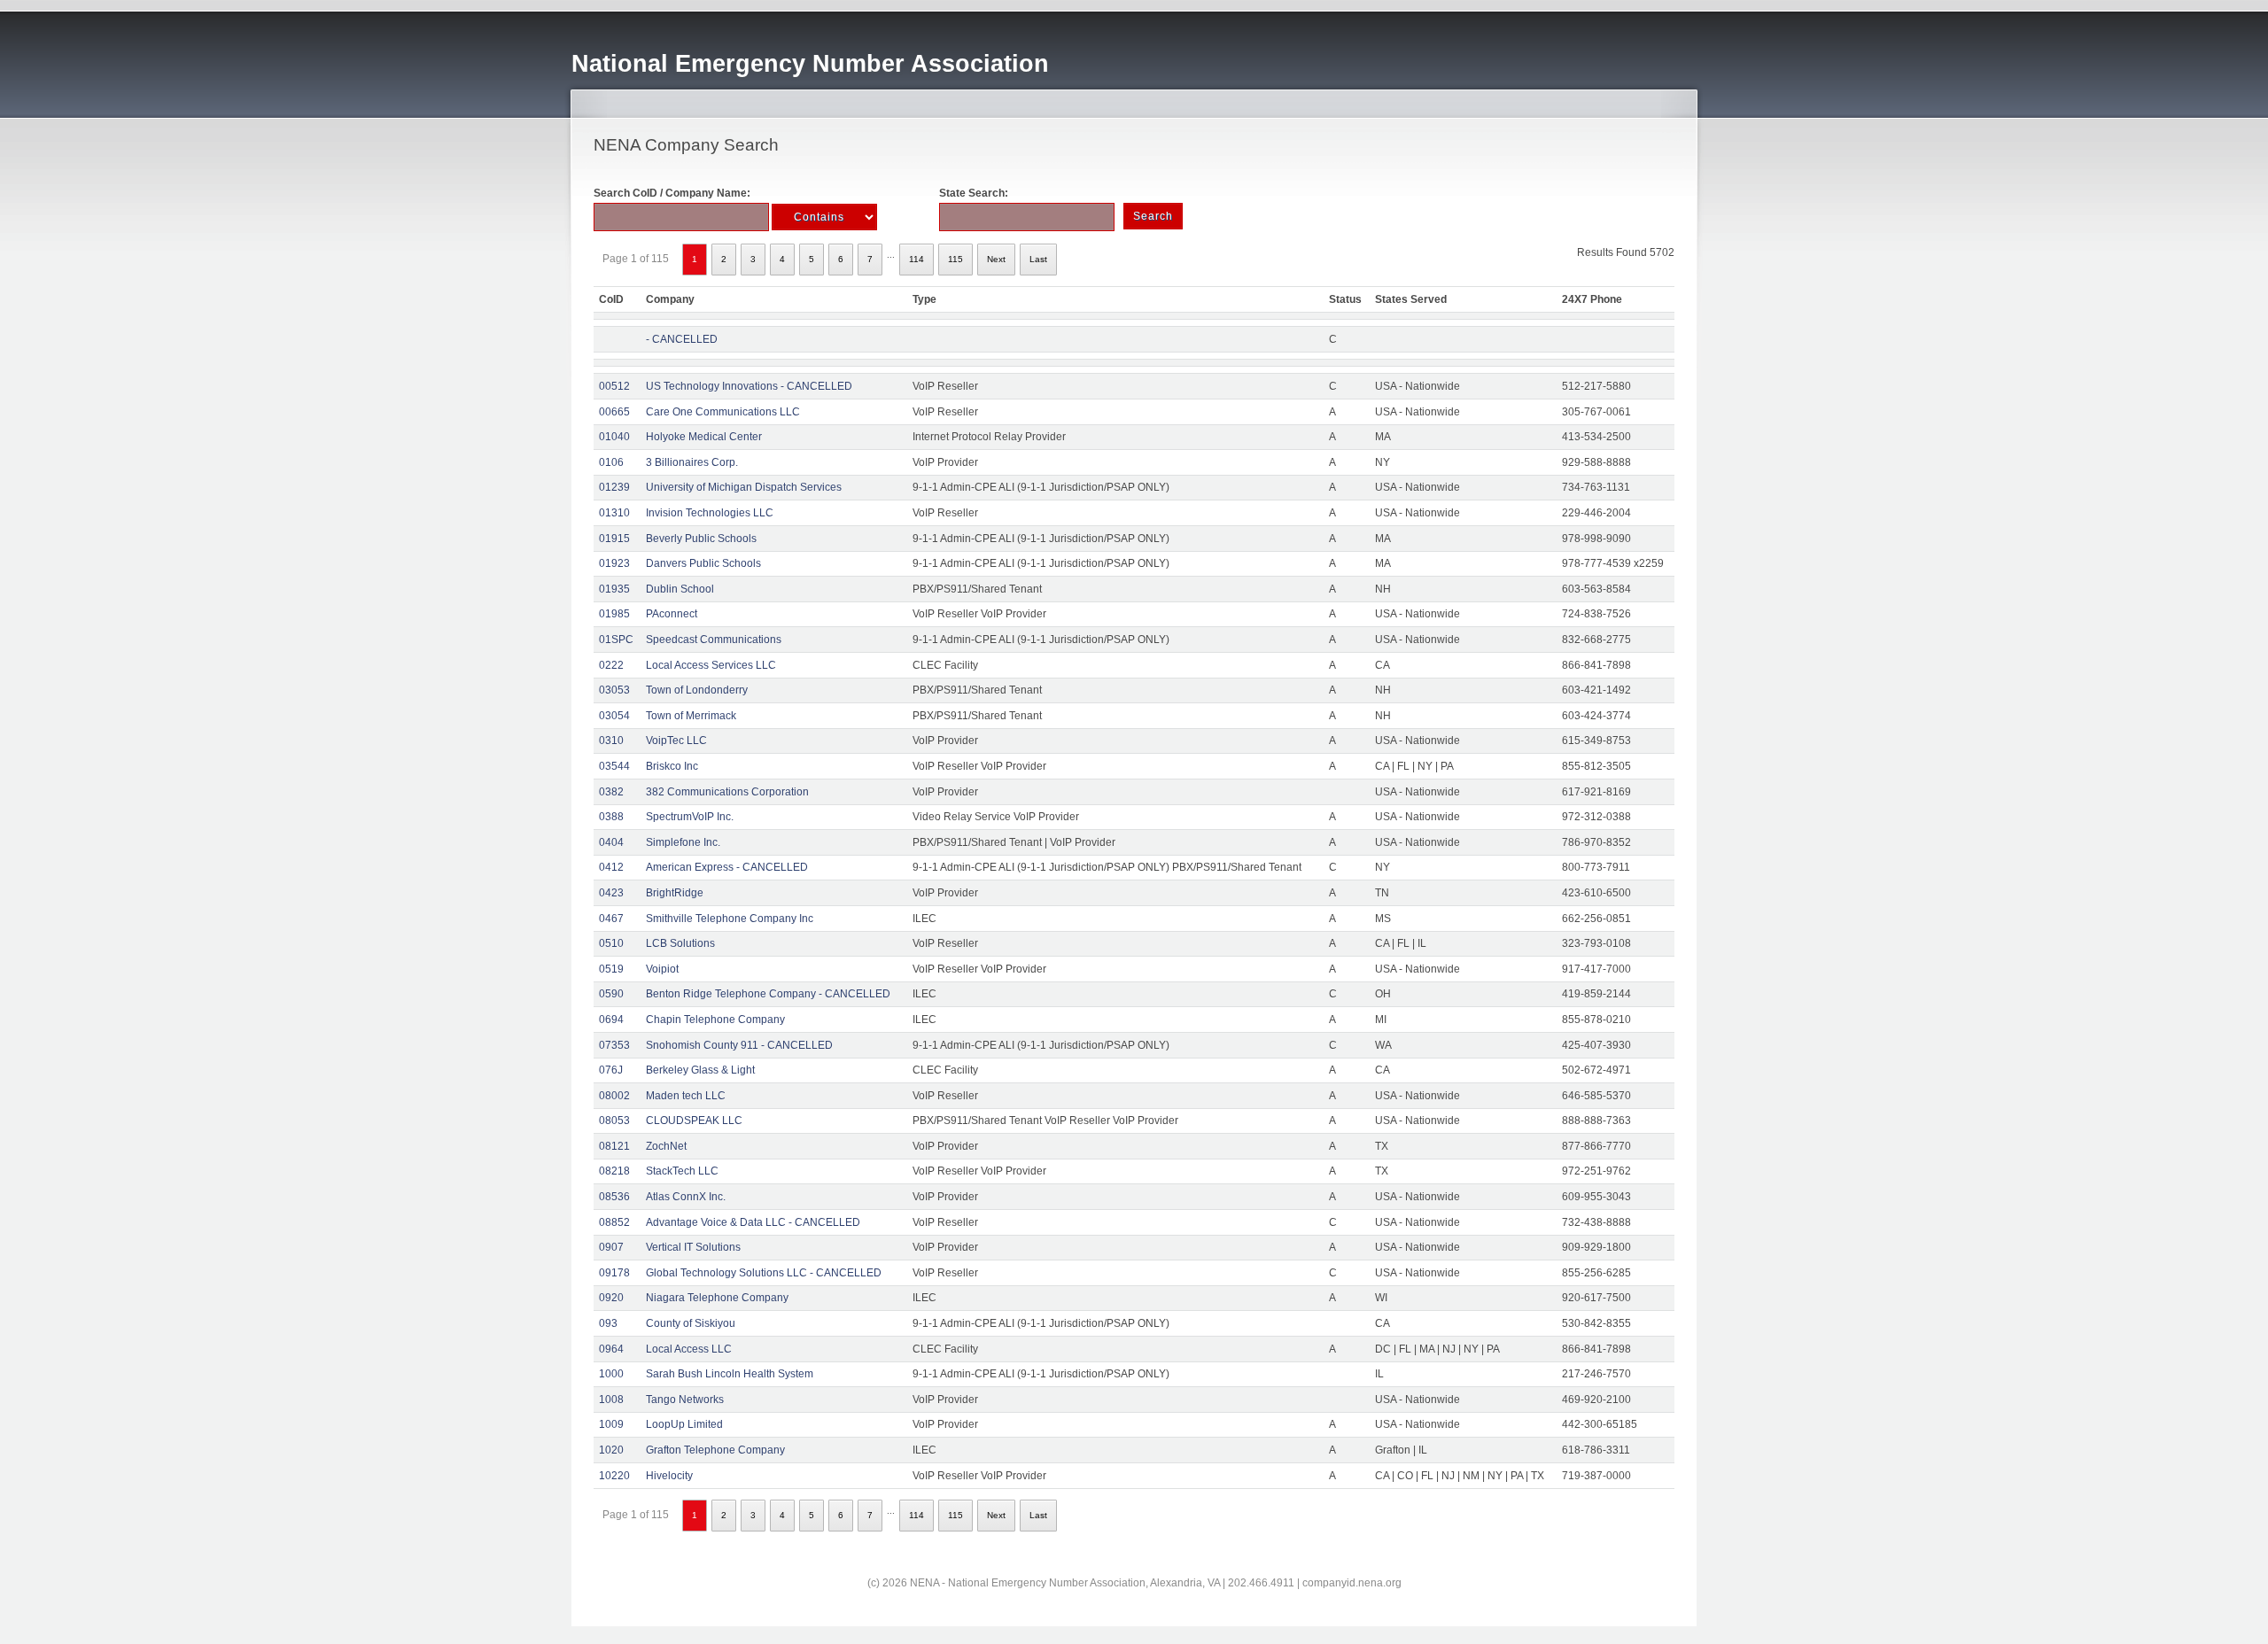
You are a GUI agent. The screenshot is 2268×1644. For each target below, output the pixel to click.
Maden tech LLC (686, 1096)
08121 (614, 1146)
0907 (611, 1247)
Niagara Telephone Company (717, 1298)
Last (1038, 259)
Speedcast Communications (714, 640)
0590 (611, 994)
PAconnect (672, 614)
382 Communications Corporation (727, 792)
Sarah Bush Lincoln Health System (730, 1374)
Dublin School (680, 589)
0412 (611, 867)
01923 (614, 563)
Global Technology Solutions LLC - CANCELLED (764, 1273)
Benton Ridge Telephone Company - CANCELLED (768, 994)
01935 (614, 589)
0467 (611, 919)
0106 (611, 462)
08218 (614, 1171)
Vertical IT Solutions (693, 1247)
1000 (611, 1374)
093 (608, 1323)
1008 (611, 1400)
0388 (611, 817)
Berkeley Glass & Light (700, 1070)
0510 (611, 943)
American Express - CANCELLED (727, 867)
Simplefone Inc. (683, 842)
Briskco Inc (672, 766)
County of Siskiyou (691, 1323)
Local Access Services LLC (711, 665)
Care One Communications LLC (723, 412)
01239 (614, 487)
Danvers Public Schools (703, 563)
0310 (611, 741)
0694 (611, 1020)
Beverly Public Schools (701, 539)
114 (917, 259)
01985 (614, 614)
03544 (614, 766)
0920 (611, 1298)
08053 (614, 1121)
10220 (614, 1476)
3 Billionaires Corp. (692, 462)
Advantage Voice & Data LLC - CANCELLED (753, 1222)
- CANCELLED (682, 339)
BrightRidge (675, 893)
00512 (614, 386)
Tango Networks (685, 1400)
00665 (614, 412)
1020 (611, 1450)
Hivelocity (669, 1476)
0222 (611, 665)
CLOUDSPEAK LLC (694, 1121)
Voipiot (662, 969)
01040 (614, 437)
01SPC (616, 640)
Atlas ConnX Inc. (686, 1197)
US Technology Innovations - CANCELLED (749, 386)
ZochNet (666, 1146)
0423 (611, 893)
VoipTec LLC (676, 741)
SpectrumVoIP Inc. (690, 817)
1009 (611, 1424)
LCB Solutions (680, 943)
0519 (611, 969)
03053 (614, 690)
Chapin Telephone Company (715, 1020)
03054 (614, 716)
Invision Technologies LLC (710, 513)
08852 (614, 1222)
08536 (614, 1197)
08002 (614, 1096)
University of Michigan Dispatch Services (744, 487)
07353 (614, 1045)
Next (996, 259)
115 (955, 259)
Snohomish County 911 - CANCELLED (739, 1045)
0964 (611, 1349)
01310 (614, 513)
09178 (614, 1273)
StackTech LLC (682, 1171)
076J (611, 1070)
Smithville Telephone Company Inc (730, 919)
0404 (611, 842)
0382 (611, 792)
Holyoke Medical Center (704, 437)
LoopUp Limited (684, 1424)
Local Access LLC (689, 1349)
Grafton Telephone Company (715, 1450)
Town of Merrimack (691, 716)
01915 (614, 539)
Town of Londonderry (697, 690)
